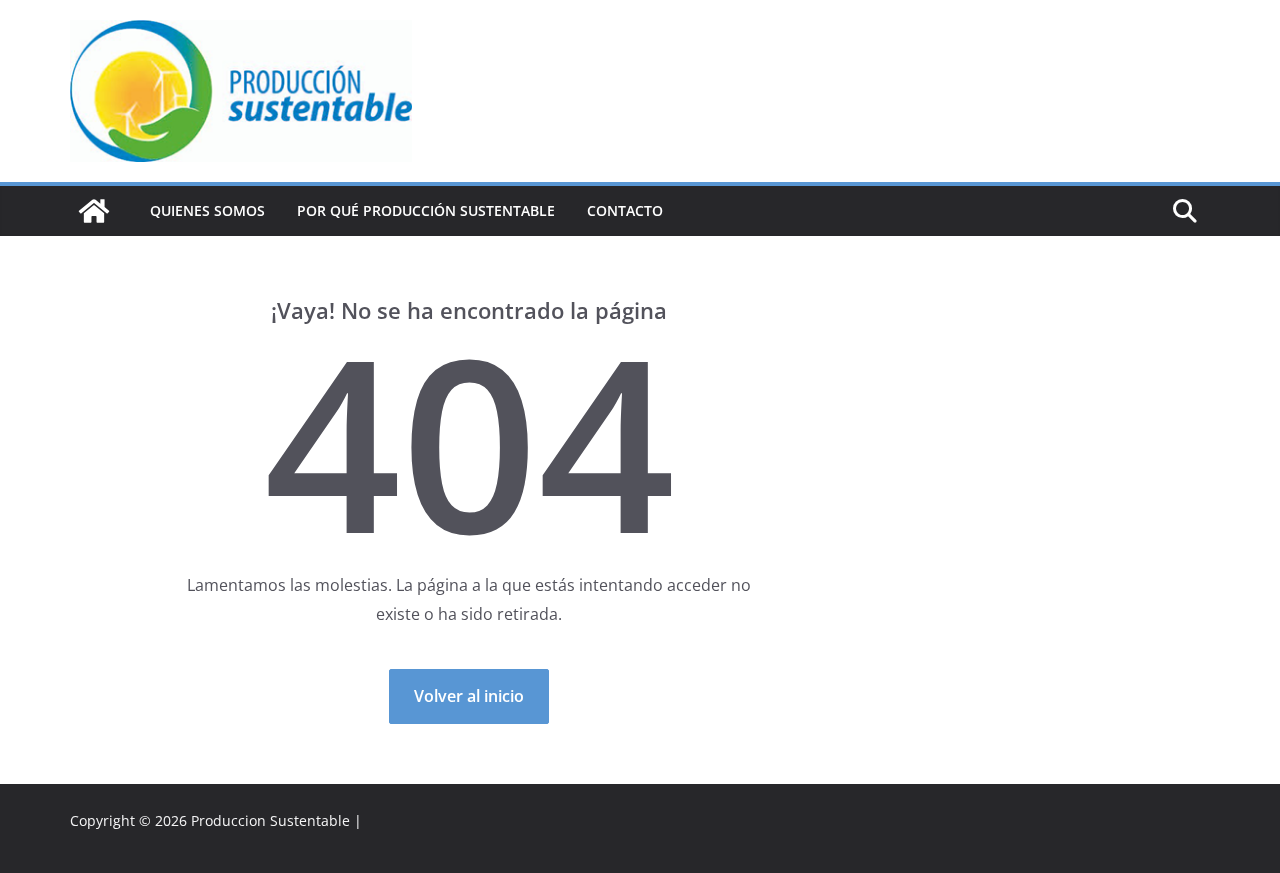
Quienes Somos (207, 210)
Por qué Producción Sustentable (426, 210)
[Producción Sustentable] (94, 211)
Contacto (625, 210)
